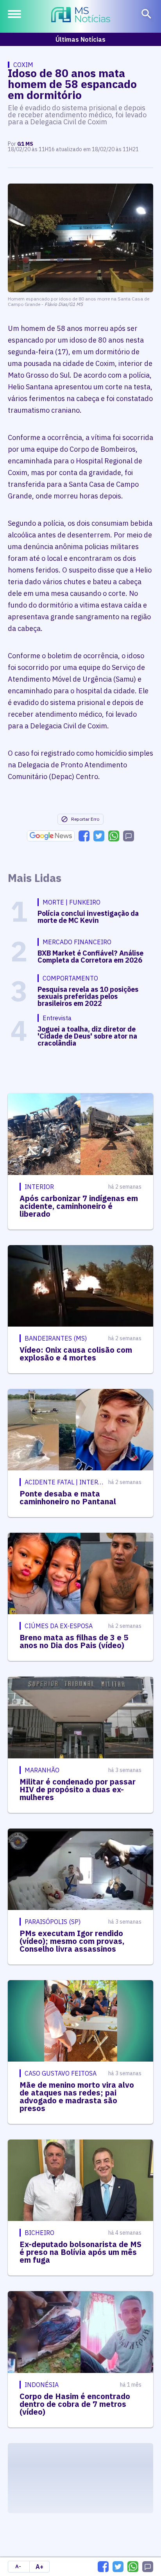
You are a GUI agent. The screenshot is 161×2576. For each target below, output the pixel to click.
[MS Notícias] (81, 16)
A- (18, 2566)
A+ (39, 2567)
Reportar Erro (85, 819)
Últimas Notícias (80, 39)
